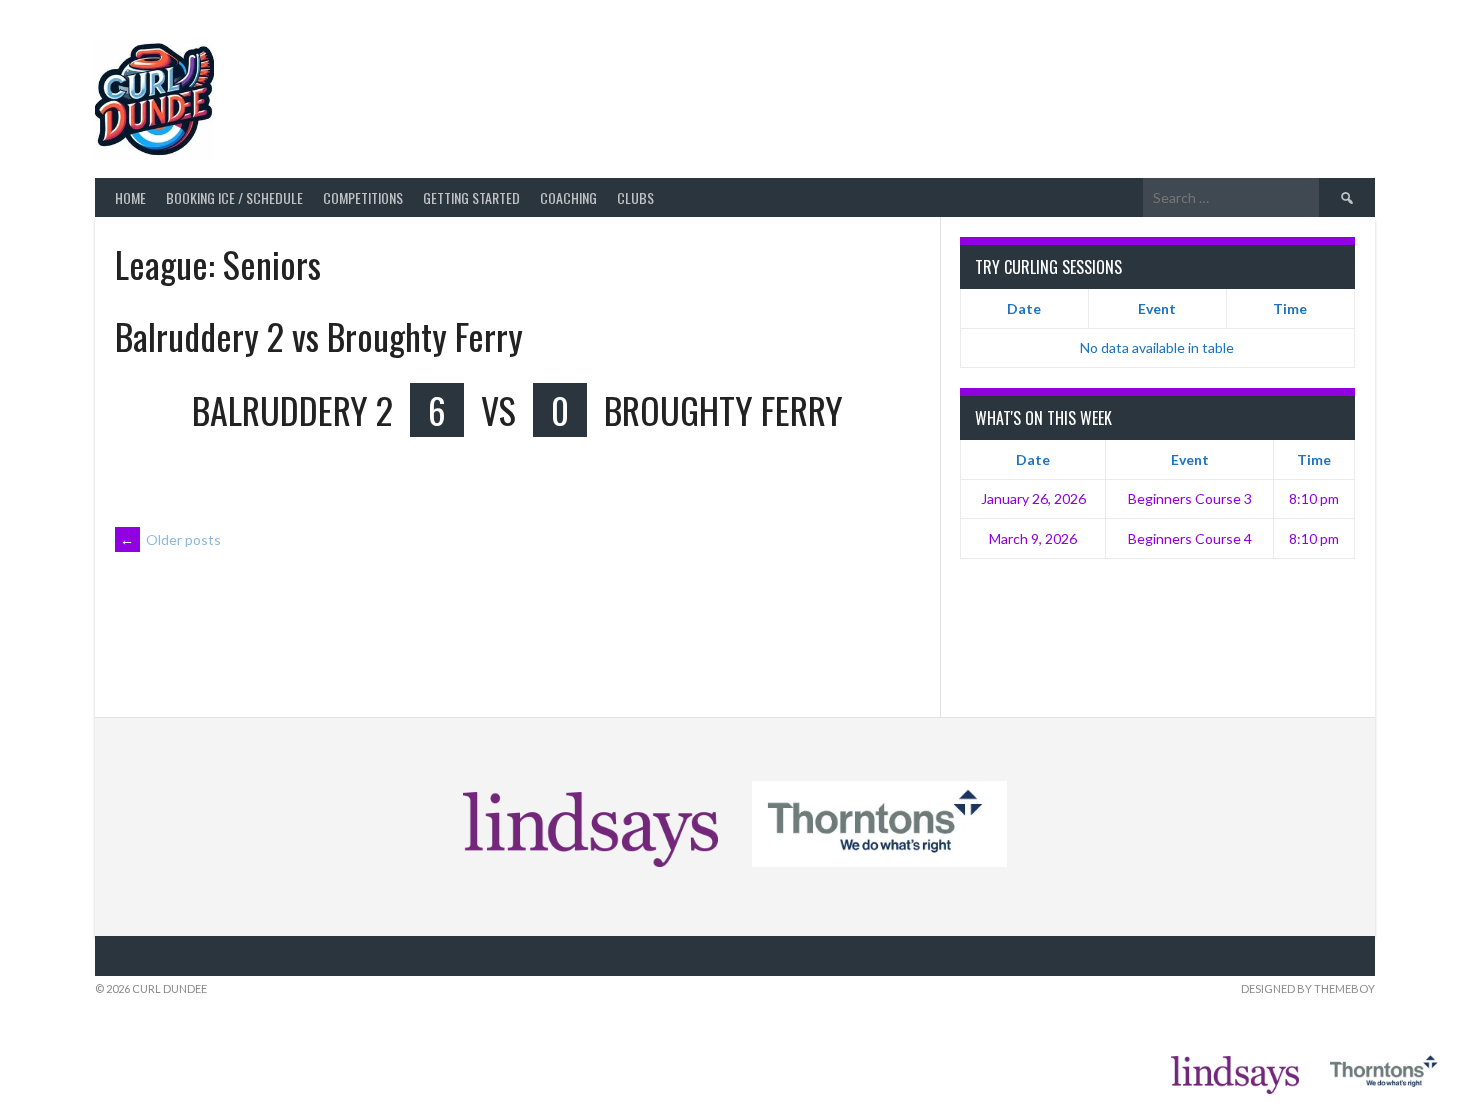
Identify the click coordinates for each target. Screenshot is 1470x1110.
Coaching (568, 197)
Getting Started (471, 197)
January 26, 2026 (1033, 498)
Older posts (170, 539)
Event (1157, 308)
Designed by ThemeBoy (1308, 988)
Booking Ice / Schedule (234, 197)
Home (130, 197)
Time (1290, 308)
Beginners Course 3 (1190, 498)
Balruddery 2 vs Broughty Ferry (319, 335)
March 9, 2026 (1033, 538)
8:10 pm (1314, 498)
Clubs (635, 197)
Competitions (363, 197)
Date (1024, 308)
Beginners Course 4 (1190, 538)
